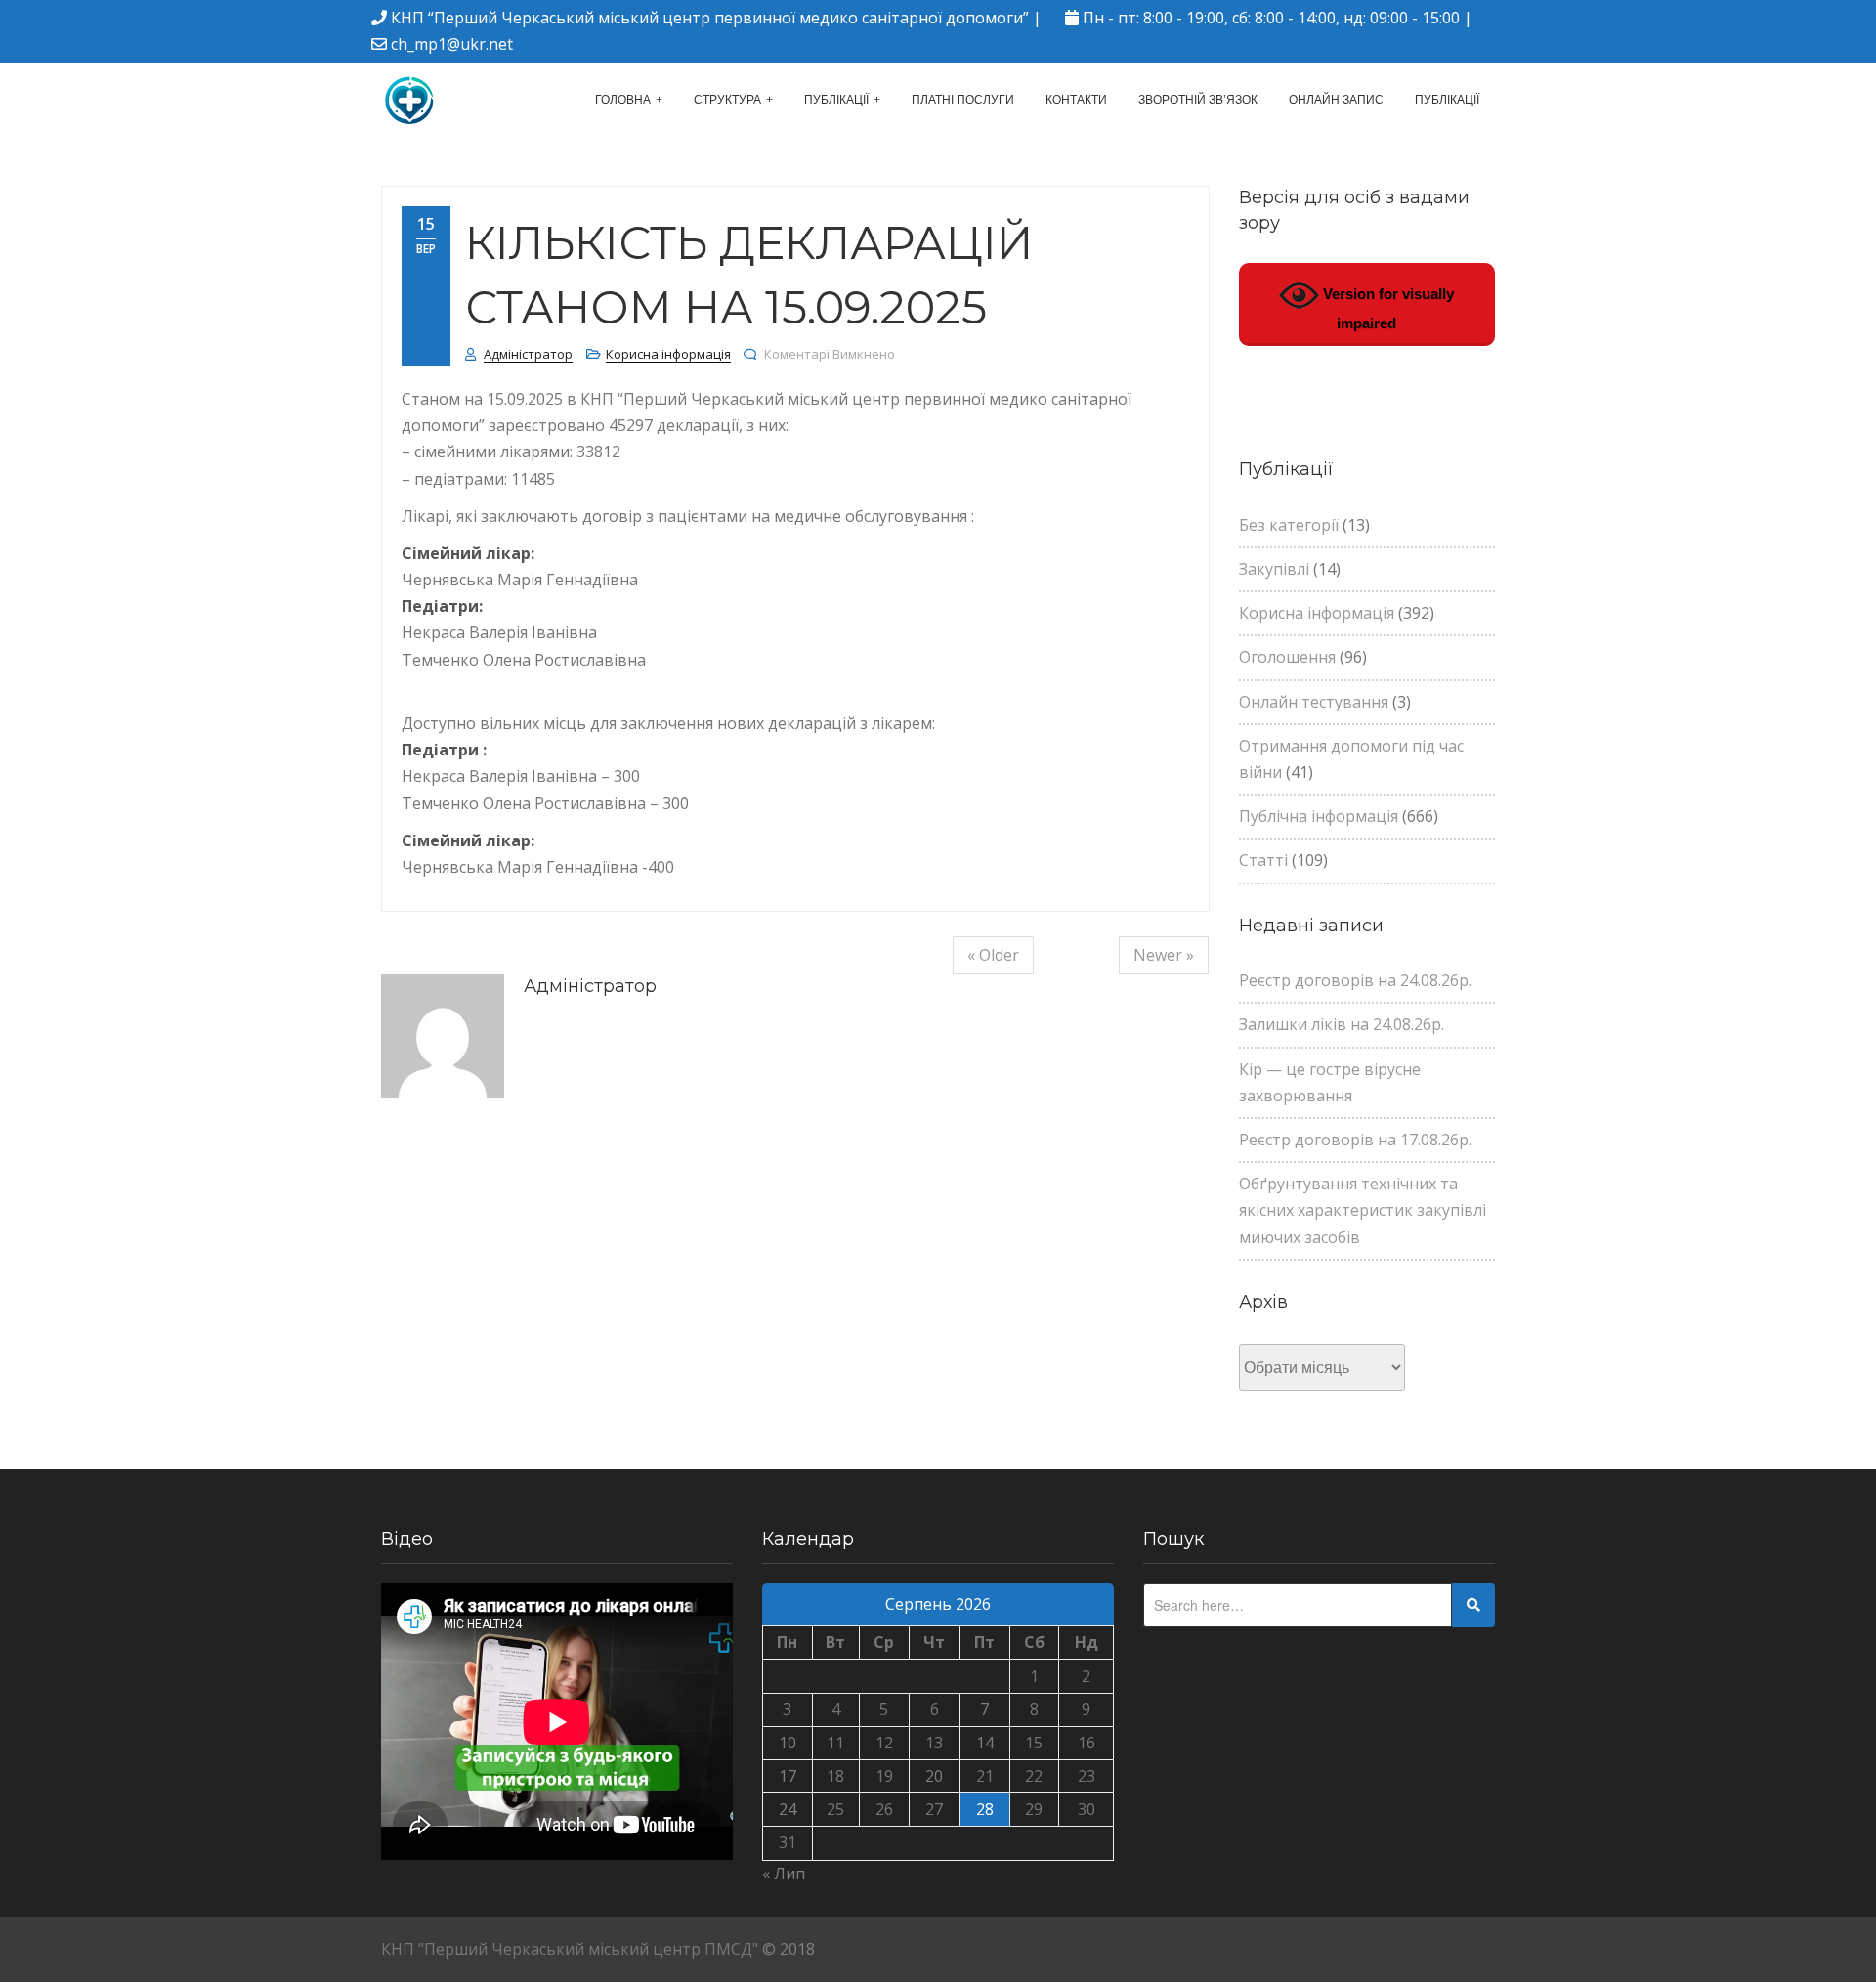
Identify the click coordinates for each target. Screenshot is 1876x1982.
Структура (727, 100)
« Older (993, 955)
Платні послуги (963, 100)
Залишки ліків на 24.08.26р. (1342, 1024)
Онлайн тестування (1314, 702)
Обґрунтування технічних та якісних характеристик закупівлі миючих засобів (1363, 1210)
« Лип (784, 1874)
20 (934, 1776)
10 (788, 1743)
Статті (1263, 860)
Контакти (1076, 100)
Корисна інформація (668, 354)
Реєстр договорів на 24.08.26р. (1355, 980)
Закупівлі (1274, 569)
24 (788, 1809)
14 (985, 1743)
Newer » (1164, 955)
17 (788, 1776)
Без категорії (1289, 525)
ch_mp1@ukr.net (452, 44)
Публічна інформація (1319, 816)
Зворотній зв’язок (1198, 100)
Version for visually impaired (1386, 308)
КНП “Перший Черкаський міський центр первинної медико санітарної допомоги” (710, 18)
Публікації (836, 100)
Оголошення (1287, 657)
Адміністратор (528, 354)
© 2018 (789, 1949)
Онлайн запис (1336, 100)
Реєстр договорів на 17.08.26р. (1355, 1140)
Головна (623, 100)
